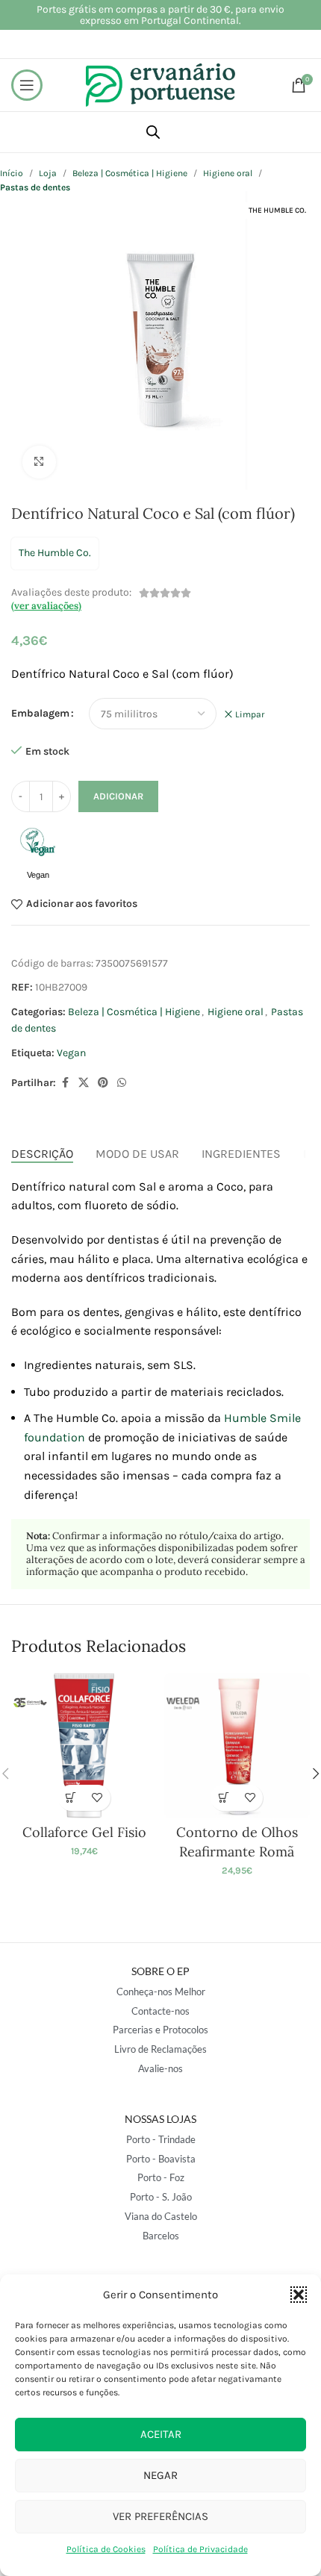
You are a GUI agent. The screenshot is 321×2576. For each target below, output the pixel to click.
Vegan (71, 1053)
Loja (48, 173)
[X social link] (84, 1083)
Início (12, 173)
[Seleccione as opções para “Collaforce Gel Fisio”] (71, 1798)
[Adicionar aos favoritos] (97, 1798)
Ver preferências (160, 2516)
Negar (160, 2475)
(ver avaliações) (46, 606)
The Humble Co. (55, 553)
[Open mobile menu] (27, 85)
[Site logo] (160, 84)
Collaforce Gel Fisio (84, 1832)
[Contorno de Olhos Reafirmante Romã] (237, 1746)
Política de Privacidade (200, 2549)
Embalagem (40, 713)
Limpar (250, 714)
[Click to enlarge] (39, 462)
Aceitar (161, 2434)
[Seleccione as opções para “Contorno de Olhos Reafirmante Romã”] (224, 1798)
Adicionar (118, 796)
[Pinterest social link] (103, 1083)
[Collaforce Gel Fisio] (84, 1746)
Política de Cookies (106, 2549)
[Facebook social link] (65, 1083)
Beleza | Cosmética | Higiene (130, 173)
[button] (299, 2295)
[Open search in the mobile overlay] (153, 132)
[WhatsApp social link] (122, 1083)
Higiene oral (228, 173)
